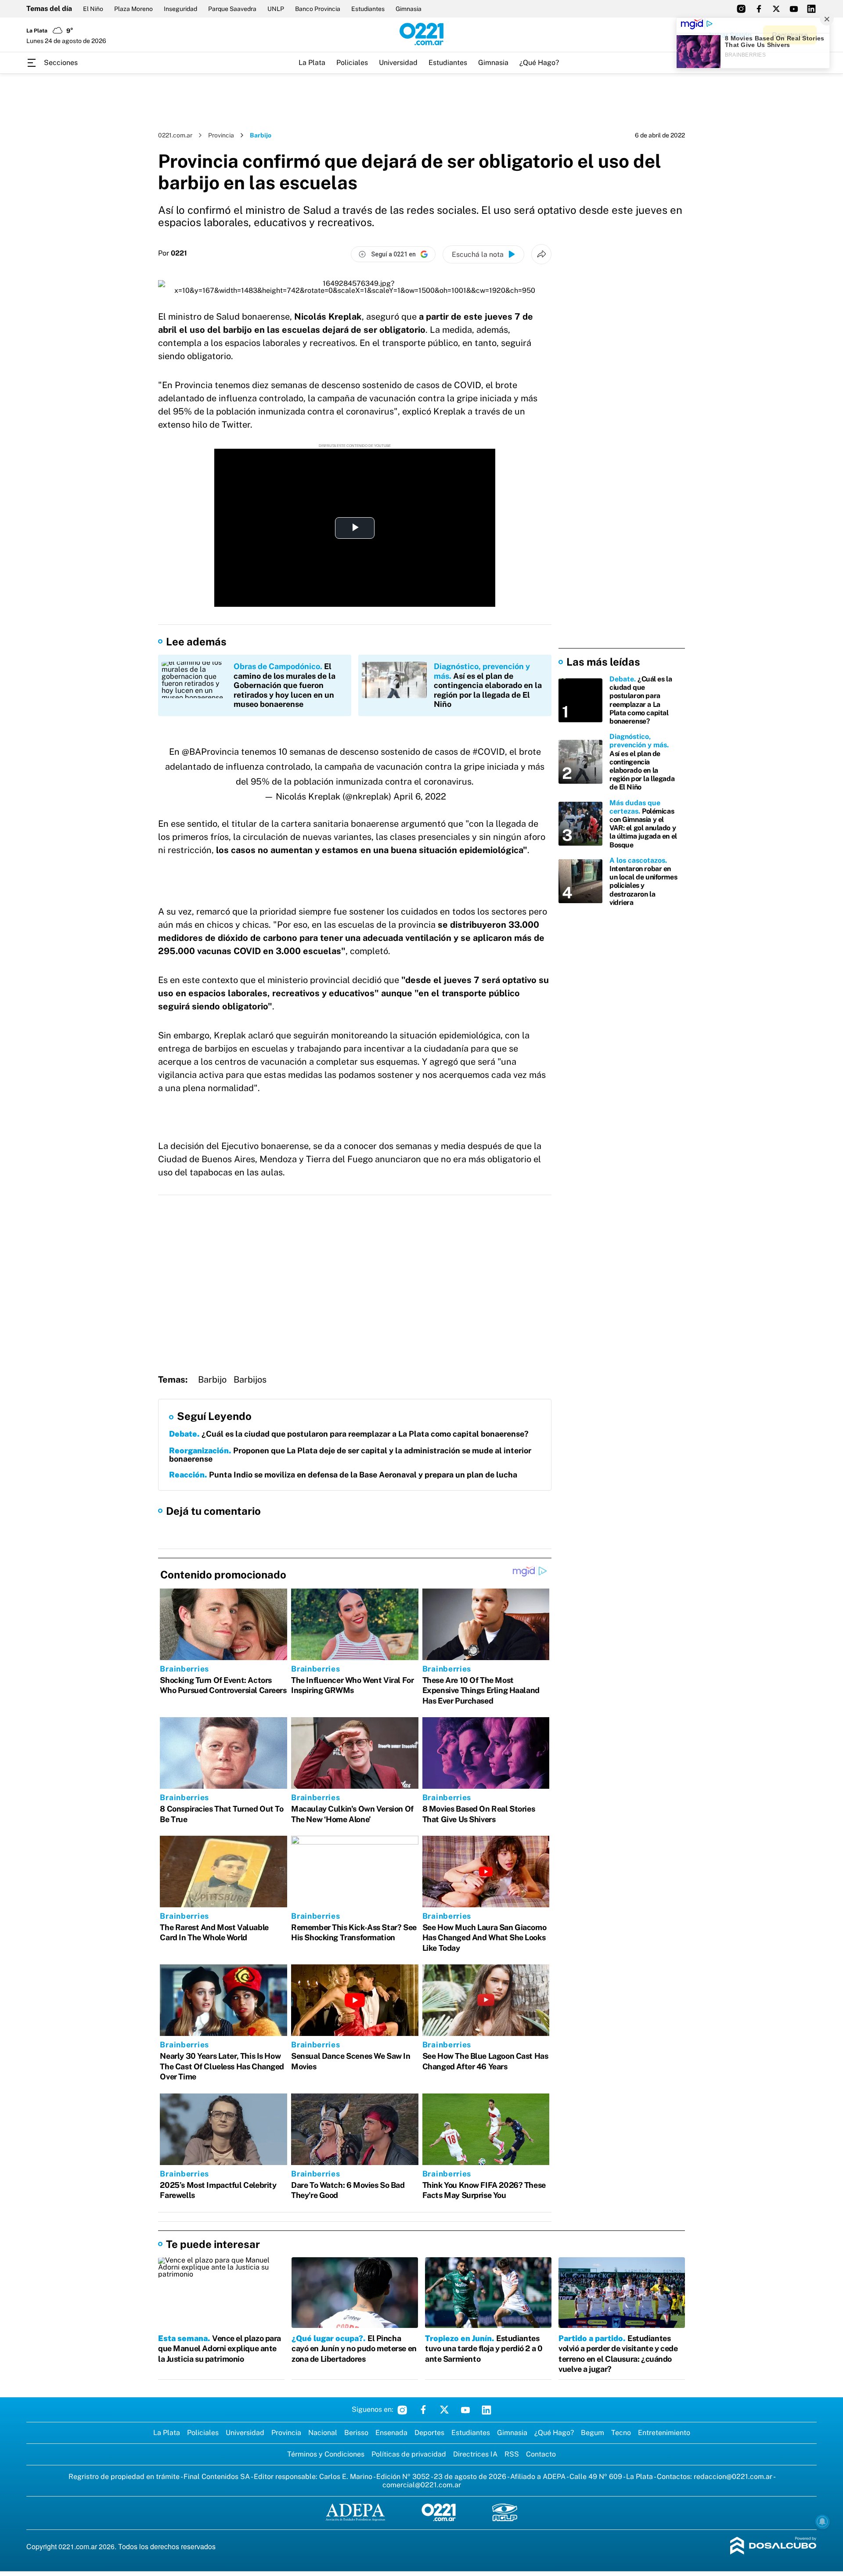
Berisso (356, 2433)
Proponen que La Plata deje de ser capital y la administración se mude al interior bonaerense (350, 1455)
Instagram (402, 2410)
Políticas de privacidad (409, 2454)
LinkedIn (486, 2410)
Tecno (621, 2433)
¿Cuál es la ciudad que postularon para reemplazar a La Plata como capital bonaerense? (349, 1434)
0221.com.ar (175, 135)
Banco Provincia (318, 9)
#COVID (489, 752)
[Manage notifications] (822, 2522)
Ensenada (391, 2433)
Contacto (541, 2454)
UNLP (276, 9)
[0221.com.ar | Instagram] (741, 9)
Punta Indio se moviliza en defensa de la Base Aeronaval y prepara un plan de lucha (343, 1475)
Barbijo (212, 1380)
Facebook (423, 2410)
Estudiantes (368, 9)
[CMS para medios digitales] (773, 2546)
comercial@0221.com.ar (422, 2485)
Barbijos (250, 1380)
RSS (512, 2454)
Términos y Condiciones (326, 2454)
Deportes (429, 2433)
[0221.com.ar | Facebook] (759, 9)
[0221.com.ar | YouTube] (794, 9)
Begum (593, 2433)
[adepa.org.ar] (355, 2513)
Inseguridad (180, 9)
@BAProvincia (210, 752)
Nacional (323, 2433)
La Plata (312, 63)
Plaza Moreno (133, 9)
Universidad (398, 63)
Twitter (444, 2410)
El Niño (93, 9)
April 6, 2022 (420, 796)
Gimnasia (409, 9)
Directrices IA (475, 2454)
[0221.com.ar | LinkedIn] (811, 9)
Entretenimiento (664, 2433)
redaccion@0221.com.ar (733, 2477)
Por (173, 253)
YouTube (465, 2410)
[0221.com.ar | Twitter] (776, 9)
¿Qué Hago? (539, 63)
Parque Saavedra (232, 9)
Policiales (352, 63)
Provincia (221, 135)
